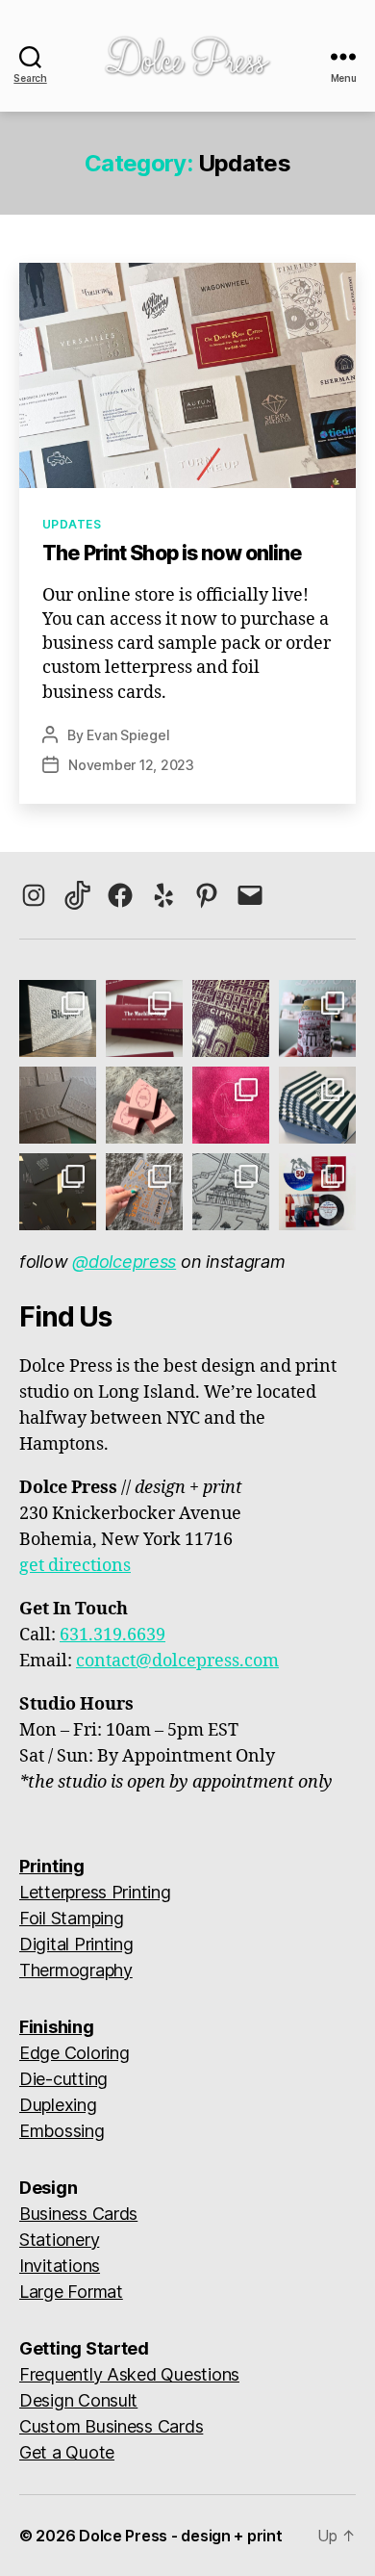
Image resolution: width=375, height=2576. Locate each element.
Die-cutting (63, 2079)
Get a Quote (67, 2452)
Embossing (62, 2131)
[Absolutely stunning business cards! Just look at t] (58, 1105)
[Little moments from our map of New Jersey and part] (231, 1192)
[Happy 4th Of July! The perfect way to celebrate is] (317, 1192)
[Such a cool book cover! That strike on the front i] (58, 1192)
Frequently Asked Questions (129, 2374)
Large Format (71, 2292)
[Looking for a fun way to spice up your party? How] (144, 1192)
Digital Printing (76, 1944)
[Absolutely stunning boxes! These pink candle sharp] (144, 1105)
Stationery (59, 2240)
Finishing (57, 2027)
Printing (52, 1866)
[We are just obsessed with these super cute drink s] (317, 1018)
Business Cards (78, 2214)
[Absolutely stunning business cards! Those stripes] (317, 1105)
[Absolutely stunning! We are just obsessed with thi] (144, 1018)
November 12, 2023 (131, 765)
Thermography (76, 1970)
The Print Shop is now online (172, 553)
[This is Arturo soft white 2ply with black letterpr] (58, 1018)
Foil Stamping (72, 1918)
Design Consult (78, 2400)
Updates (72, 524)
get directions (75, 1566)
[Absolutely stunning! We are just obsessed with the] (231, 1105)
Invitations (60, 2266)
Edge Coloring (75, 2053)
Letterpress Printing (95, 1892)
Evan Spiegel (128, 735)
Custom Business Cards (111, 2426)
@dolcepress (124, 1262)
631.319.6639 (112, 1635)
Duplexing (58, 2105)
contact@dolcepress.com (177, 1661)
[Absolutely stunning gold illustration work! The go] (231, 1018)
